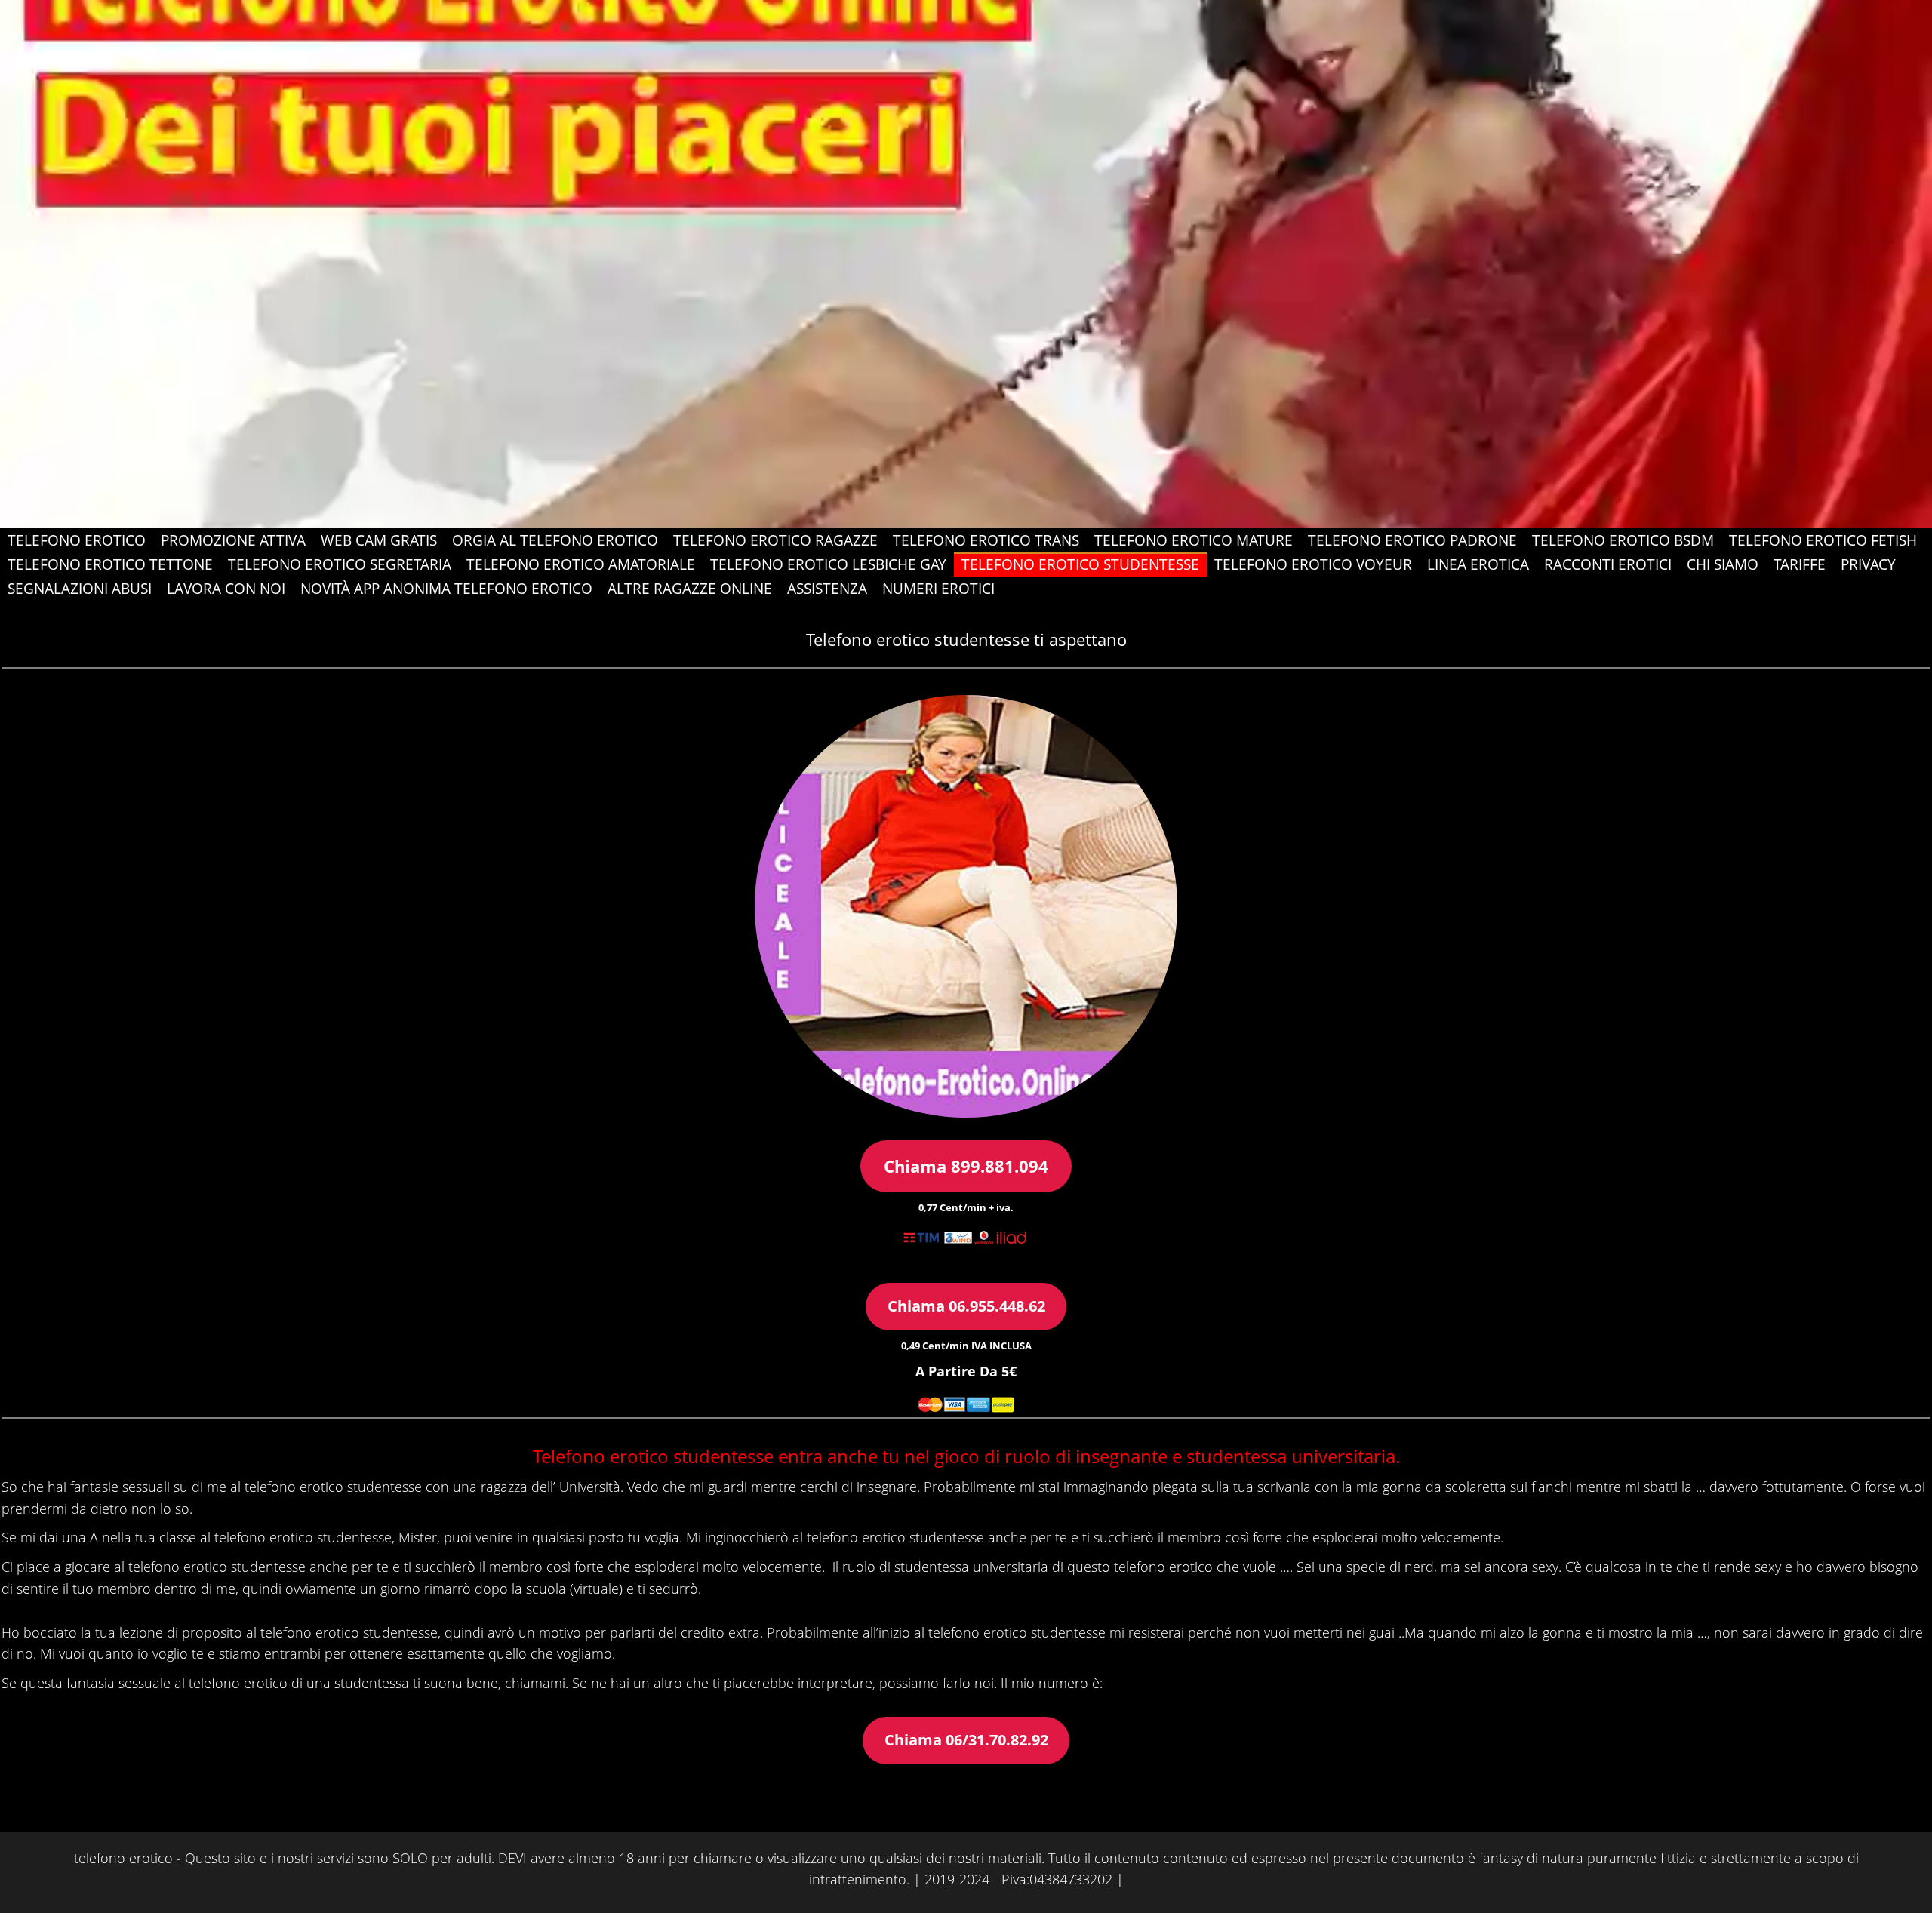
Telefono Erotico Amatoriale (581, 564)
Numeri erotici (938, 589)
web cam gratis (379, 540)
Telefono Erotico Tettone (110, 564)
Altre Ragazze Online (690, 589)
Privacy (1868, 564)
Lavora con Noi (226, 589)
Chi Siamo (1723, 564)
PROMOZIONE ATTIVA (233, 540)
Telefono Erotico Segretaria (340, 564)
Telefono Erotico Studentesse (1080, 564)
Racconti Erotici (1608, 564)
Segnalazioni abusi (80, 589)
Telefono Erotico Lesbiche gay (828, 564)
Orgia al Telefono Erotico (555, 540)
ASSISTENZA (827, 589)
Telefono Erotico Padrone (1412, 540)
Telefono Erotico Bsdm (1623, 540)
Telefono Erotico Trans (986, 540)
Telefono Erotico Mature (1194, 540)
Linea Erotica (1478, 564)
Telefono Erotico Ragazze (775, 540)
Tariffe (1800, 564)
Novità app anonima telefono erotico (446, 589)
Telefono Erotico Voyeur (1313, 564)
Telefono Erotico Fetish (1823, 540)
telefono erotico (123, 1858)
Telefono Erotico (77, 540)
